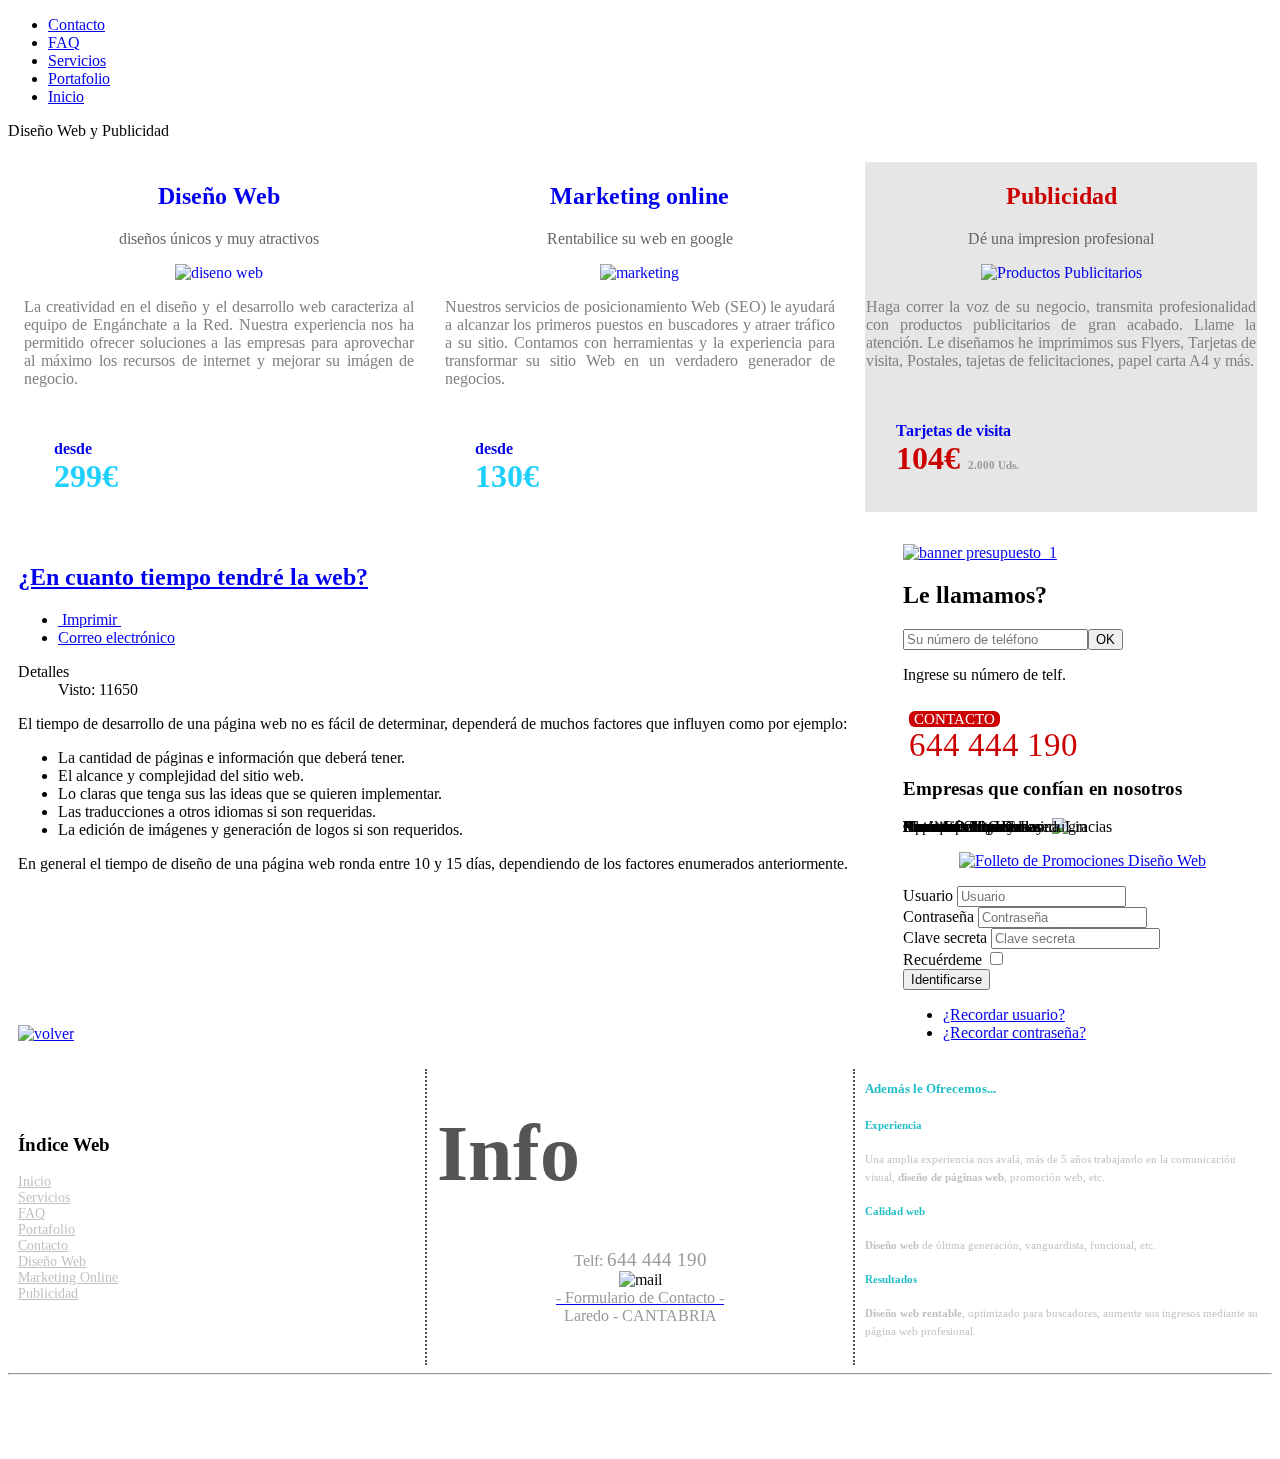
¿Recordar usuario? (1004, 1014)
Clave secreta (947, 937)
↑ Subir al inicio (58, 1399)
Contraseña (940, 916)
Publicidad (48, 1293)
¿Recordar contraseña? (1014, 1032)
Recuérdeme (942, 959)
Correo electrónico (116, 637)
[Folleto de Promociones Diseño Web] (1082, 860)
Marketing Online (68, 1277)
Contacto (76, 24)
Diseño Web (52, 1261)
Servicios (77, 60)
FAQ (64, 42)
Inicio (66, 96)
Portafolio (79, 78)
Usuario (928, 895)
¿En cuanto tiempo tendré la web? (193, 577)
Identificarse (946, 979)
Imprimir (89, 619)
